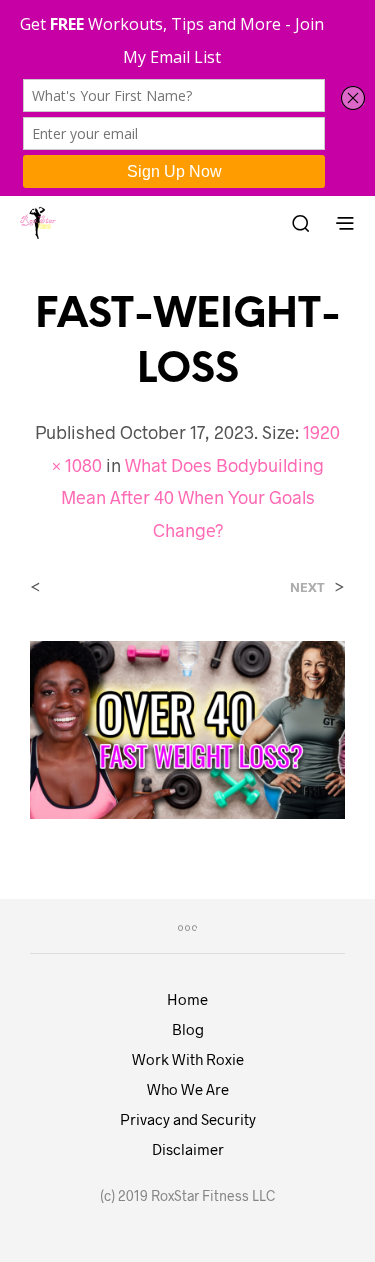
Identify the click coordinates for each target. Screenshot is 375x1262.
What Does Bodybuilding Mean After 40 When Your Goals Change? (192, 497)
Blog (188, 1029)
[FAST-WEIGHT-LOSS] (187, 727)
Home (187, 999)
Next (307, 587)
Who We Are (188, 1089)
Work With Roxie (188, 1059)
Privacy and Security (188, 1119)
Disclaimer (188, 1149)
